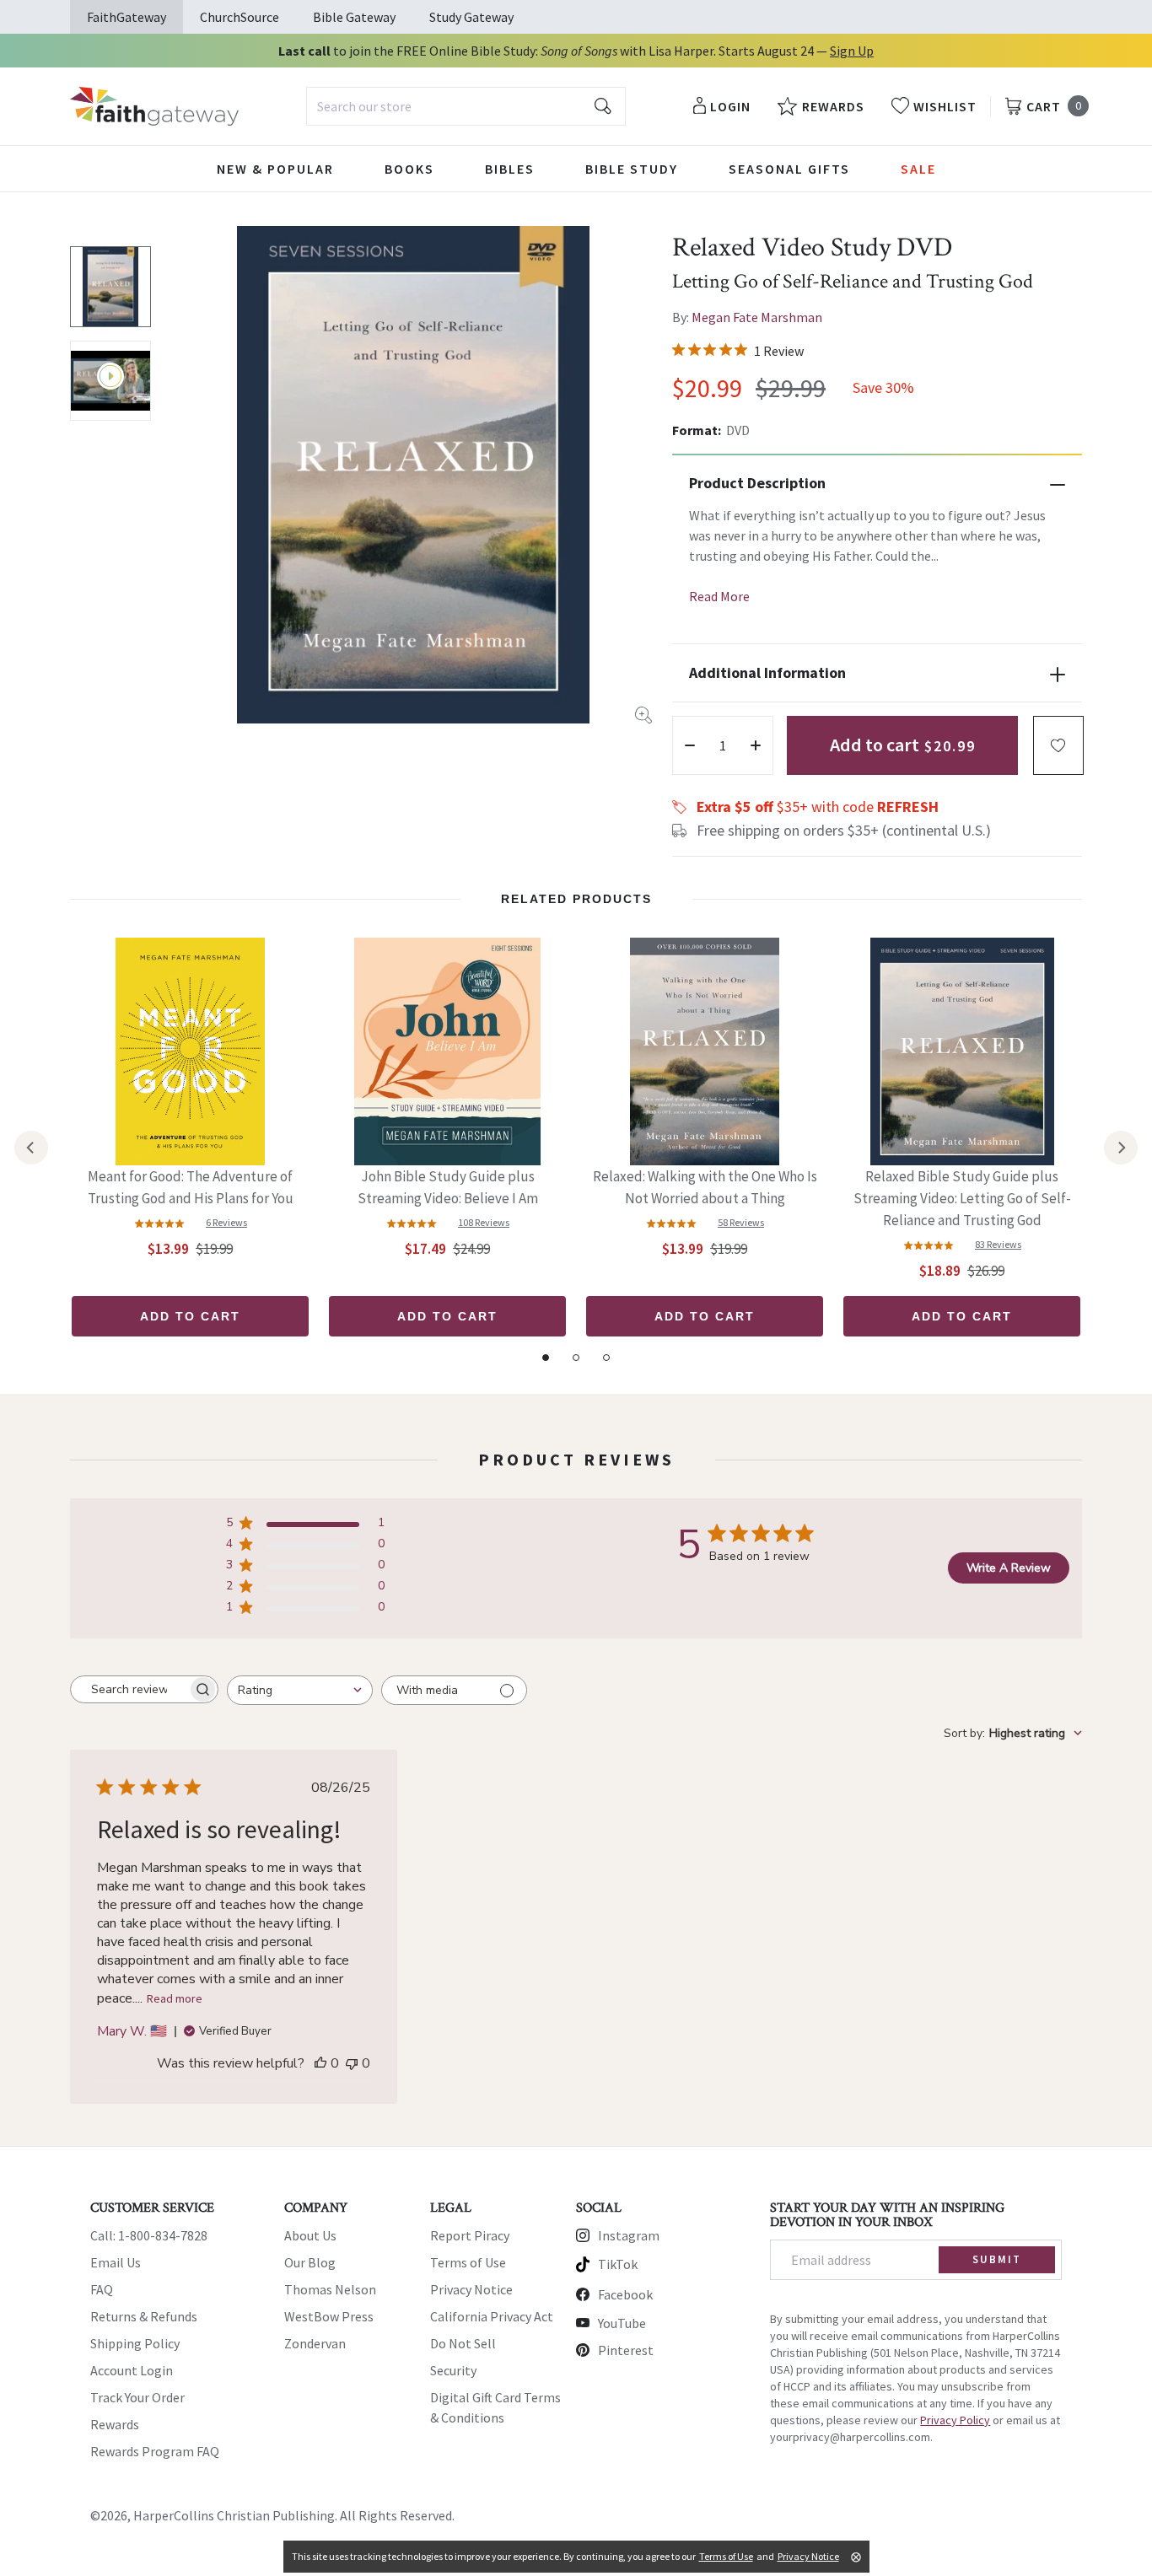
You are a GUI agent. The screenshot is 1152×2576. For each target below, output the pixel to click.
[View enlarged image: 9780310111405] (413, 475)
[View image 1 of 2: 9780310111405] (110, 287)
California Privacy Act (492, 2316)
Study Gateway (471, 17)
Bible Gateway (354, 17)
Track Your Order (137, 2397)
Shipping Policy (135, 2343)
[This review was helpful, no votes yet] (320, 2063)
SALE (918, 169)
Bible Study (632, 169)
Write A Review (1009, 1568)
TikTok (618, 2264)
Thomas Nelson (330, 2289)
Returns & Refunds (144, 2316)
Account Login (132, 2370)
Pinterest (626, 2350)
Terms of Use (468, 2262)
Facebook (625, 2294)
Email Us (116, 2262)
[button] (1058, 745)
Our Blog (310, 2262)
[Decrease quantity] (690, 745)
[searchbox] (129, 1690)
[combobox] (466, 106)
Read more (175, 1998)
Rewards (115, 2424)
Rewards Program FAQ (155, 2451)
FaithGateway (127, 17)
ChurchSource (240, 17)
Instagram (629, 2235)
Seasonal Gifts (789, 169)
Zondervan (315, 2343)
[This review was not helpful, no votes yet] (352, 2063)
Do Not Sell (463, 2343)
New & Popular (275, 169)
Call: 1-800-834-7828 (149, 2235)
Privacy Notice (471, 2289)
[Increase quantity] (756, 745)
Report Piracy (470, 2235)
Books (409, 169)
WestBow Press (329, 2316)
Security (453, 2370)
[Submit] (603, 106)
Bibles (510, 169)
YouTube (622, 2323)
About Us (310, 2235)
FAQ (102, 2289)
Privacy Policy (955, 2420)
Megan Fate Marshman (757, 317)
